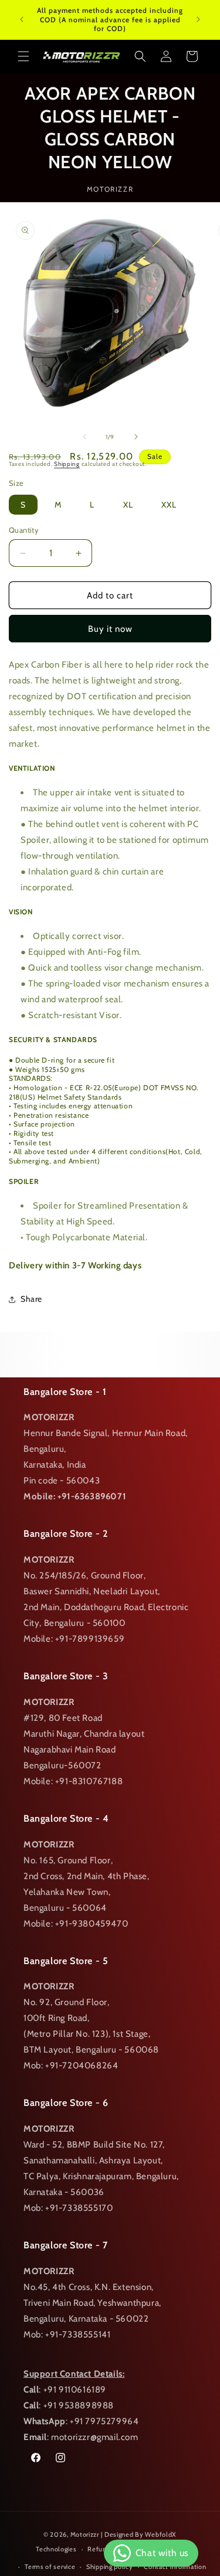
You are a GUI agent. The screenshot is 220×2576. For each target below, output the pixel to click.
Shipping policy (110, 2567)
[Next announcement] (198, 19)
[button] (23, 56)
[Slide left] (84, 437)
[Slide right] (136, 437)
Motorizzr (85, 2534)
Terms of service (50, 2567)
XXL (169, 505)
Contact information (175, 2567)
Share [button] (31, 1299)
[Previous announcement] (22, 19)
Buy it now (110, 629)
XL (128, 505)
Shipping (67, 464)
